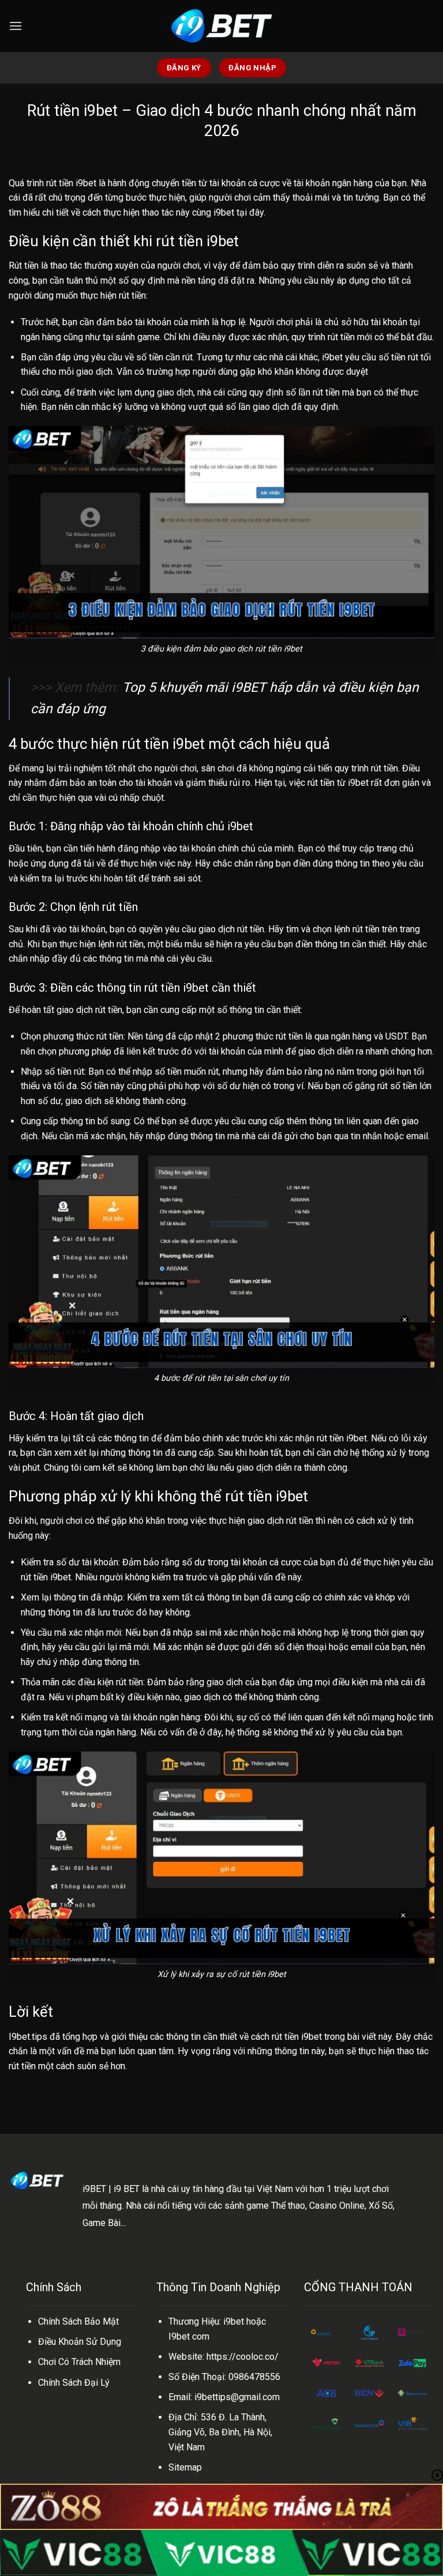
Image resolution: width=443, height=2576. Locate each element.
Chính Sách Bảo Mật (78, 2321)
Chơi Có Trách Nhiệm (79, 2362)
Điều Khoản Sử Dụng (80, 2342)
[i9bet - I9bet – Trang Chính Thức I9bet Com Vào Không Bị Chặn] (221, 26)
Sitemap (185, 2467)
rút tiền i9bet (71, 183)
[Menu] (16, 26)
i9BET (94, 2189)
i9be (232, 2321)
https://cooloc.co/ (243, 2357)
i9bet (224, 212)
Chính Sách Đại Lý (74, 2383)
